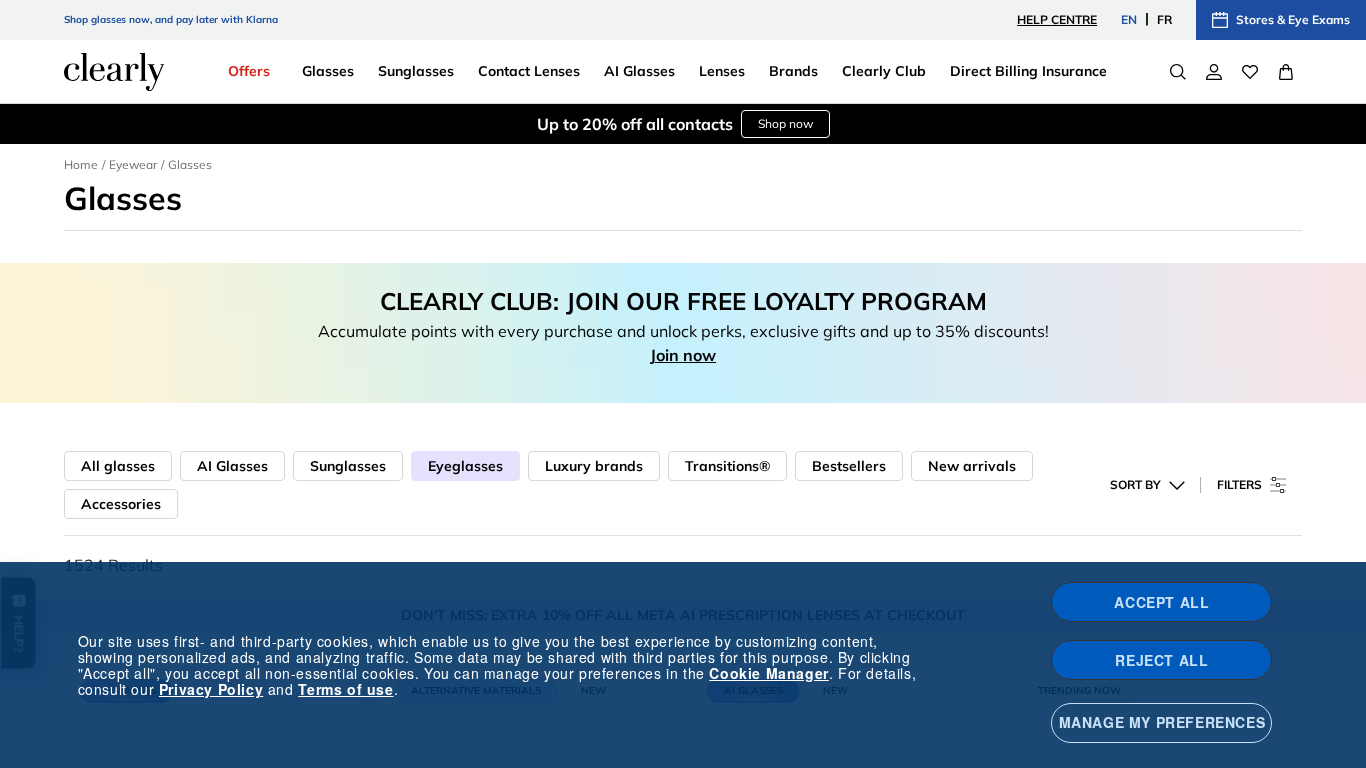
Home (81, 164)
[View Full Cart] (1286, 72)
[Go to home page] (114, 72)
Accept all (1161, 602)
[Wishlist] (1250, 72)
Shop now (785, 123)
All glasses (118, 466)
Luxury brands (594, 466)
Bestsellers (849, 466)
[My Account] (1214, 72)
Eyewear (133, 164)
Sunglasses (348, 466)
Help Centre (1057, 19)
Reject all (1161, 660)
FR (1164, 19)
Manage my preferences (1162, 722)
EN (1129, 19)
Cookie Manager (768, 673)
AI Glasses (232, 466)
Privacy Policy (211, 689)
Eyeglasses (465, 466)
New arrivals (972, 466)
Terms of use (345, 689)
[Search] (1178, 72)
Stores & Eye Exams (1293, 19)
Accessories (121, 504)
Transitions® (727, 466)
